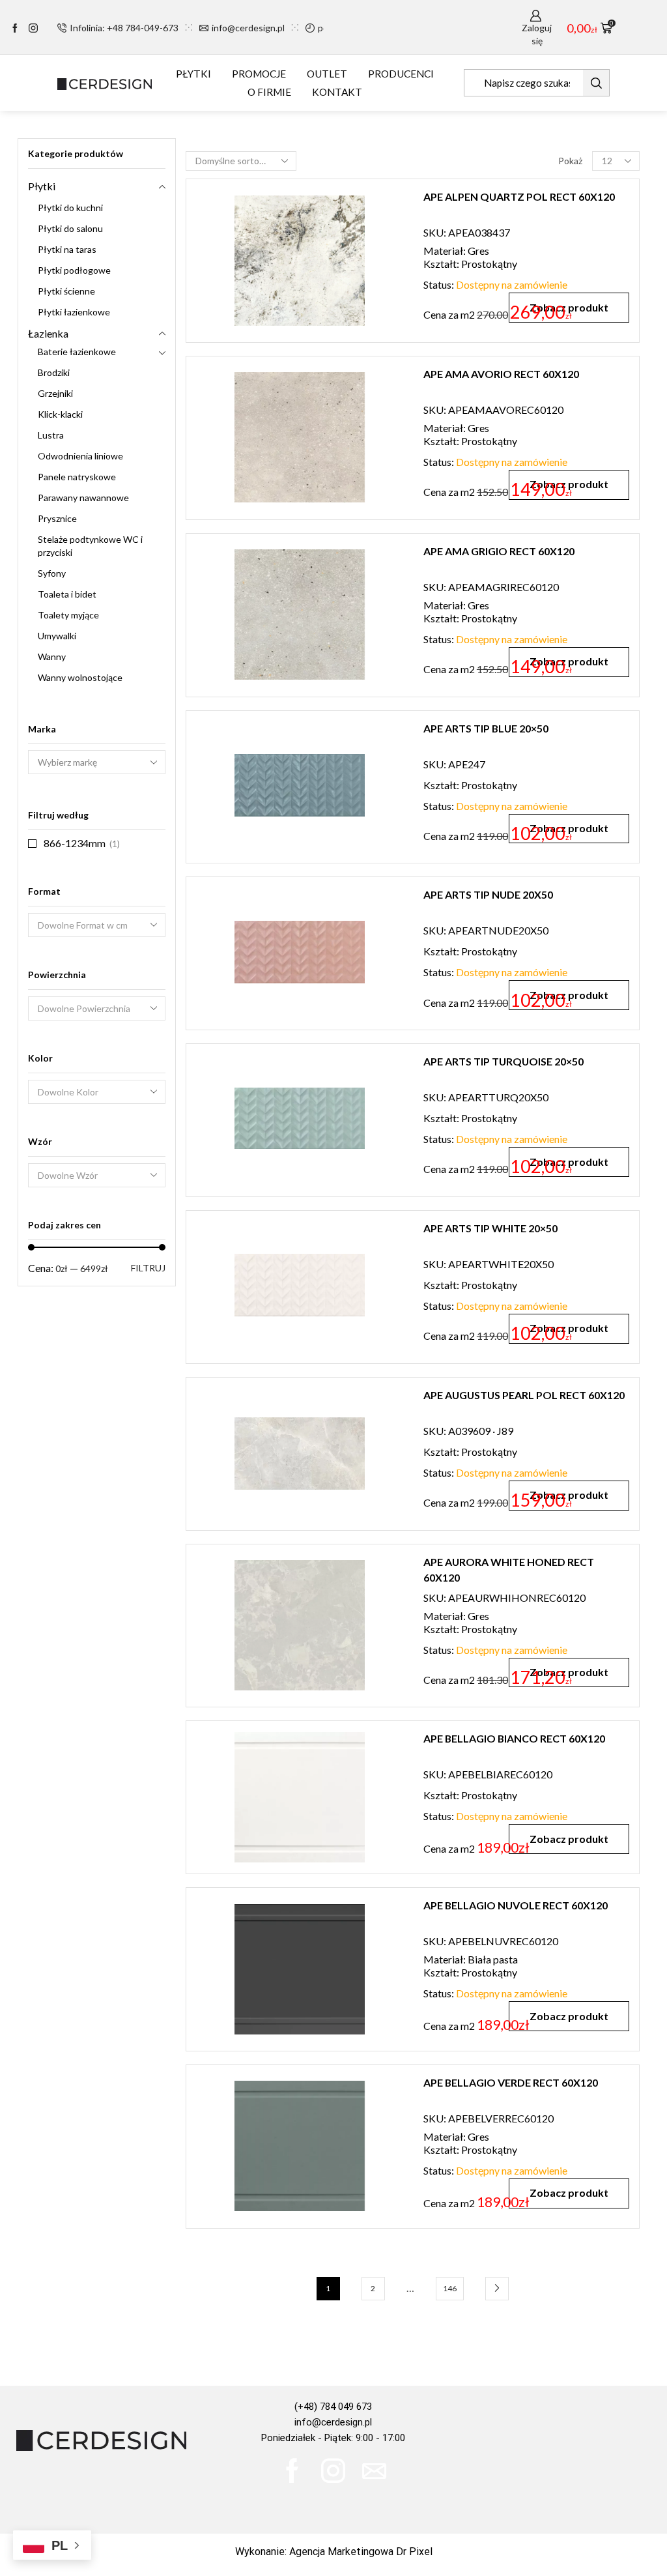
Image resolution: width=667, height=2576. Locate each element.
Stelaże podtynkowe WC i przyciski (90, 546)
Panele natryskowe (77, 477)
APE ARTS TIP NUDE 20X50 (488, 894)
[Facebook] (15, 29)
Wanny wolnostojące (80, 677)
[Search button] (596, 83)
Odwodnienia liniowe (80, 456)
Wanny (52, 657)
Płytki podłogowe (74, 270)
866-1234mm (75, 843)
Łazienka (48, 333)
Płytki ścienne (66, 291)
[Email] (374, 2471)
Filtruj (148, 1268)
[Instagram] (33, 29)
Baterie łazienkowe (77, 352)
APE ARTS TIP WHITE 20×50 (490, 1228)
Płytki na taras (67, 249)
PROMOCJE (259, 74)
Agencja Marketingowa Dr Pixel (361, 2552)
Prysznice (57, 518)
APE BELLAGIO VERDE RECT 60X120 (511, 2082)
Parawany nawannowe (83, 498)
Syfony (52, 573)
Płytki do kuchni (70, 208)
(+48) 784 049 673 (333, 2407)
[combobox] (97, 925)
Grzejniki (55, 393)
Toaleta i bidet (67, 594)
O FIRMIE (269, 92)
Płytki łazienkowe (74, 312)
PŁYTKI (193, 74)
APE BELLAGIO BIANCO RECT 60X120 (514, 1738)
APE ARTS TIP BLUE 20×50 (486, 728)
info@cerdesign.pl (333, 2422)
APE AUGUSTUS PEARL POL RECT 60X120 (524, 1395)
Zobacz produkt (569, 1839)
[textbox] (88, 926)
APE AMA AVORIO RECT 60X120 (501, 374)
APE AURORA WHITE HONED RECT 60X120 (509, 1570)
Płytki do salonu (70, 228)
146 (450, 2288)
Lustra (51, 435)
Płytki (42, 186)
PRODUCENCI (401, 74)
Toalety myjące (68, 615)
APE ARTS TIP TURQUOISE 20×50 (504, 1061)
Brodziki (54, 372)
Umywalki (57, 636)
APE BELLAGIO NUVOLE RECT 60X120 (516, 1905)
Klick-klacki (60, 414)
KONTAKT (337, 92)
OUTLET (327, 74)
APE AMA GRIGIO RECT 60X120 (499, 551)
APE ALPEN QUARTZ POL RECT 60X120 (519, 196)
